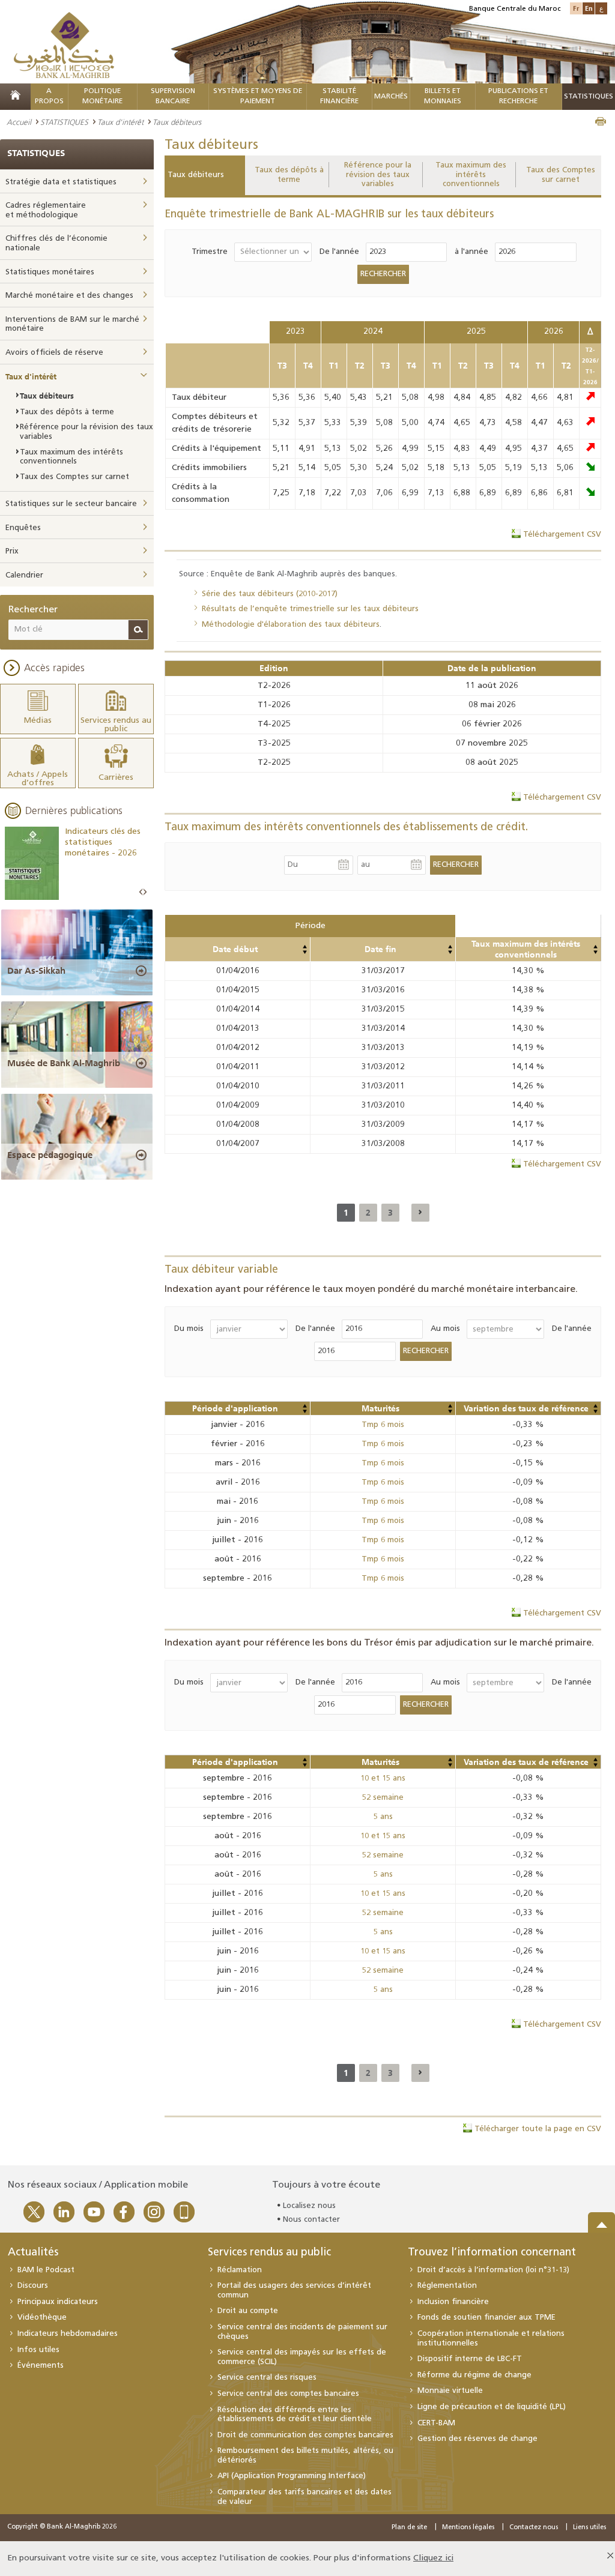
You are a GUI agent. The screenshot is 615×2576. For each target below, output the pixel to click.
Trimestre (210, 252)
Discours (33, 2286)
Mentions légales (468, 2528)
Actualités (33, 2253)
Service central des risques (267, 2378)
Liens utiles (589, 2528)
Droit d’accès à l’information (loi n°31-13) (493, 2270)
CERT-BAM (436, 2423)
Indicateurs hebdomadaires (68, 2334)
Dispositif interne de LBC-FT (470, 2359)
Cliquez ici (433, 2558)
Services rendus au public (269, 2253)
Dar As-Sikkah (36, 971)
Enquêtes (23, 528)
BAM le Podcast (46, 2270)
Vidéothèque (42, 2318)
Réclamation (240, 2270)
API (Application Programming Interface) (292, 2476)
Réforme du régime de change (474, 2375)
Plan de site (409, 2528)
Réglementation (447, 2286)
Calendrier (24, 575)
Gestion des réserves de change (477, 2439)
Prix (12, 551)
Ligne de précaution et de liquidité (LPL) (492, 2407)
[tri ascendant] (304, 947)
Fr (576, 8)
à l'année (471, 252)
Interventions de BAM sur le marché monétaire (72, 324)
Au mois (445, 1329)
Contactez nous (534, 2528)
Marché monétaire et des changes (69, 296)
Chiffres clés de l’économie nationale (56, 243)
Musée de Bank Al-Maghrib (64, 1063)
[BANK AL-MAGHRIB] (64, 45)
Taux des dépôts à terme (289, 175)
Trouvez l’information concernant (492, 2253)
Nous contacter (311, 2220)
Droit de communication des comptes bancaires (305, 2435)
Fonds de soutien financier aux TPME (486, 2318)
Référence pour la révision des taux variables (378, 175)
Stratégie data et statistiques (61, 182)
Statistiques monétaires (50, 272)
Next (145, 892)
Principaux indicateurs (58, 2302)
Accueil (19, 122)
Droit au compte (248, 2311)
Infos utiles (38, 2350)
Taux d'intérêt (120, 122)
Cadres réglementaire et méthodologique (46, 210)
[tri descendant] (304, 952)
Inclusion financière (453, 2302)
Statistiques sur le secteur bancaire (71, 504)
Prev (141, 892)
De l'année (339, 252)
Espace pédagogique (50, 1155)
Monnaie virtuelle (450, 2391)
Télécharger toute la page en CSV (538, 2129)
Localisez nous (309, 2206)
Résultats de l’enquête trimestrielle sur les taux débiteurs (310, 609)
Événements (41, 2366)
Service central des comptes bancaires (288, 2394)
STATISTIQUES (64, 122)
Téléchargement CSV (562, 535)
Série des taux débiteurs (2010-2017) (270, 594)
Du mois (189, 1329)
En (589, 8)
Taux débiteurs (196, 175)
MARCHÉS (391, 97)
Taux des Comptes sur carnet (561, 175)
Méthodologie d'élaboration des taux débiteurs (291, 625)
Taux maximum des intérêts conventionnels (471, 175)
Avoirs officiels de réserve (54, 353)
